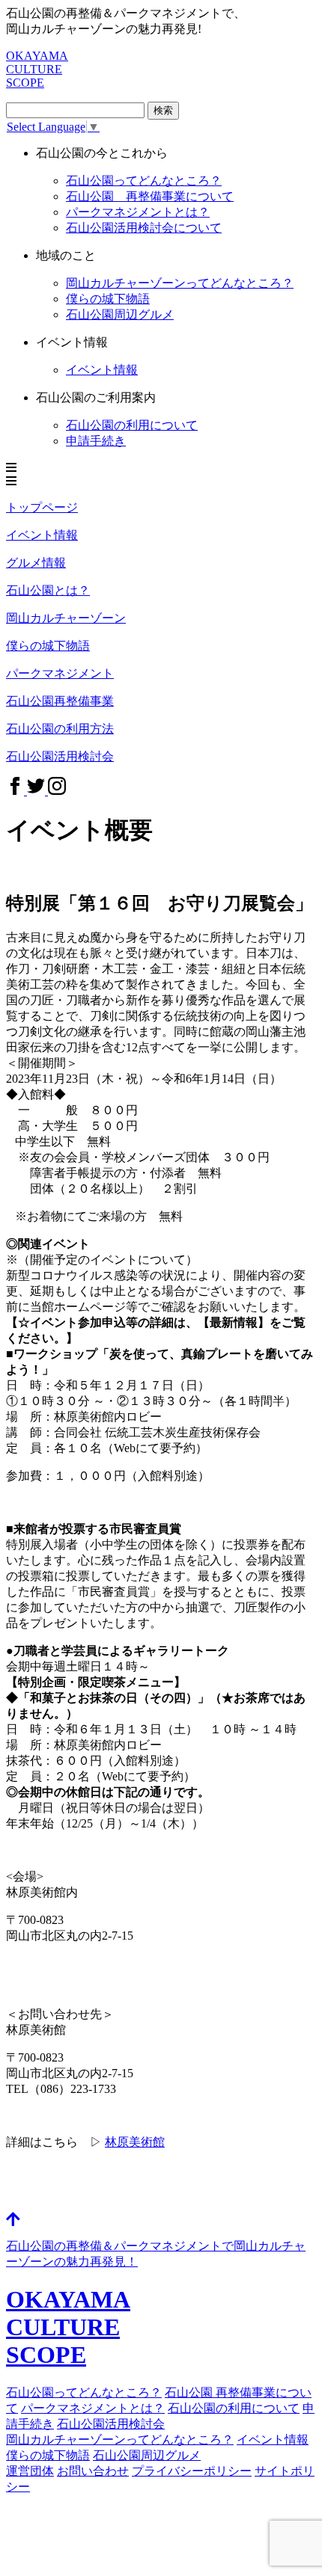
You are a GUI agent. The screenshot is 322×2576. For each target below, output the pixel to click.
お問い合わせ (93, 2471)
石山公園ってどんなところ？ (144, 181)
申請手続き (96, 441)
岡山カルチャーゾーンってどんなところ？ (120, 2440)
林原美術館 (135, 2142)
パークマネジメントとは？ (93, 2408)
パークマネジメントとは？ (138, 212)
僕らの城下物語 (108, 299)
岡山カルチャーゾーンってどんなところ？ (180, 283)
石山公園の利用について (132, 425)
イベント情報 (102, 370)
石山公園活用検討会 (111, 2424)
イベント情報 (273, 2440)
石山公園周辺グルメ (147, 2455)
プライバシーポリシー (192, 2471)
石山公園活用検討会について (144, 228)
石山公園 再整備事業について (150, 196)
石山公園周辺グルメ (120, 314)
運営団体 (30, 2471)
